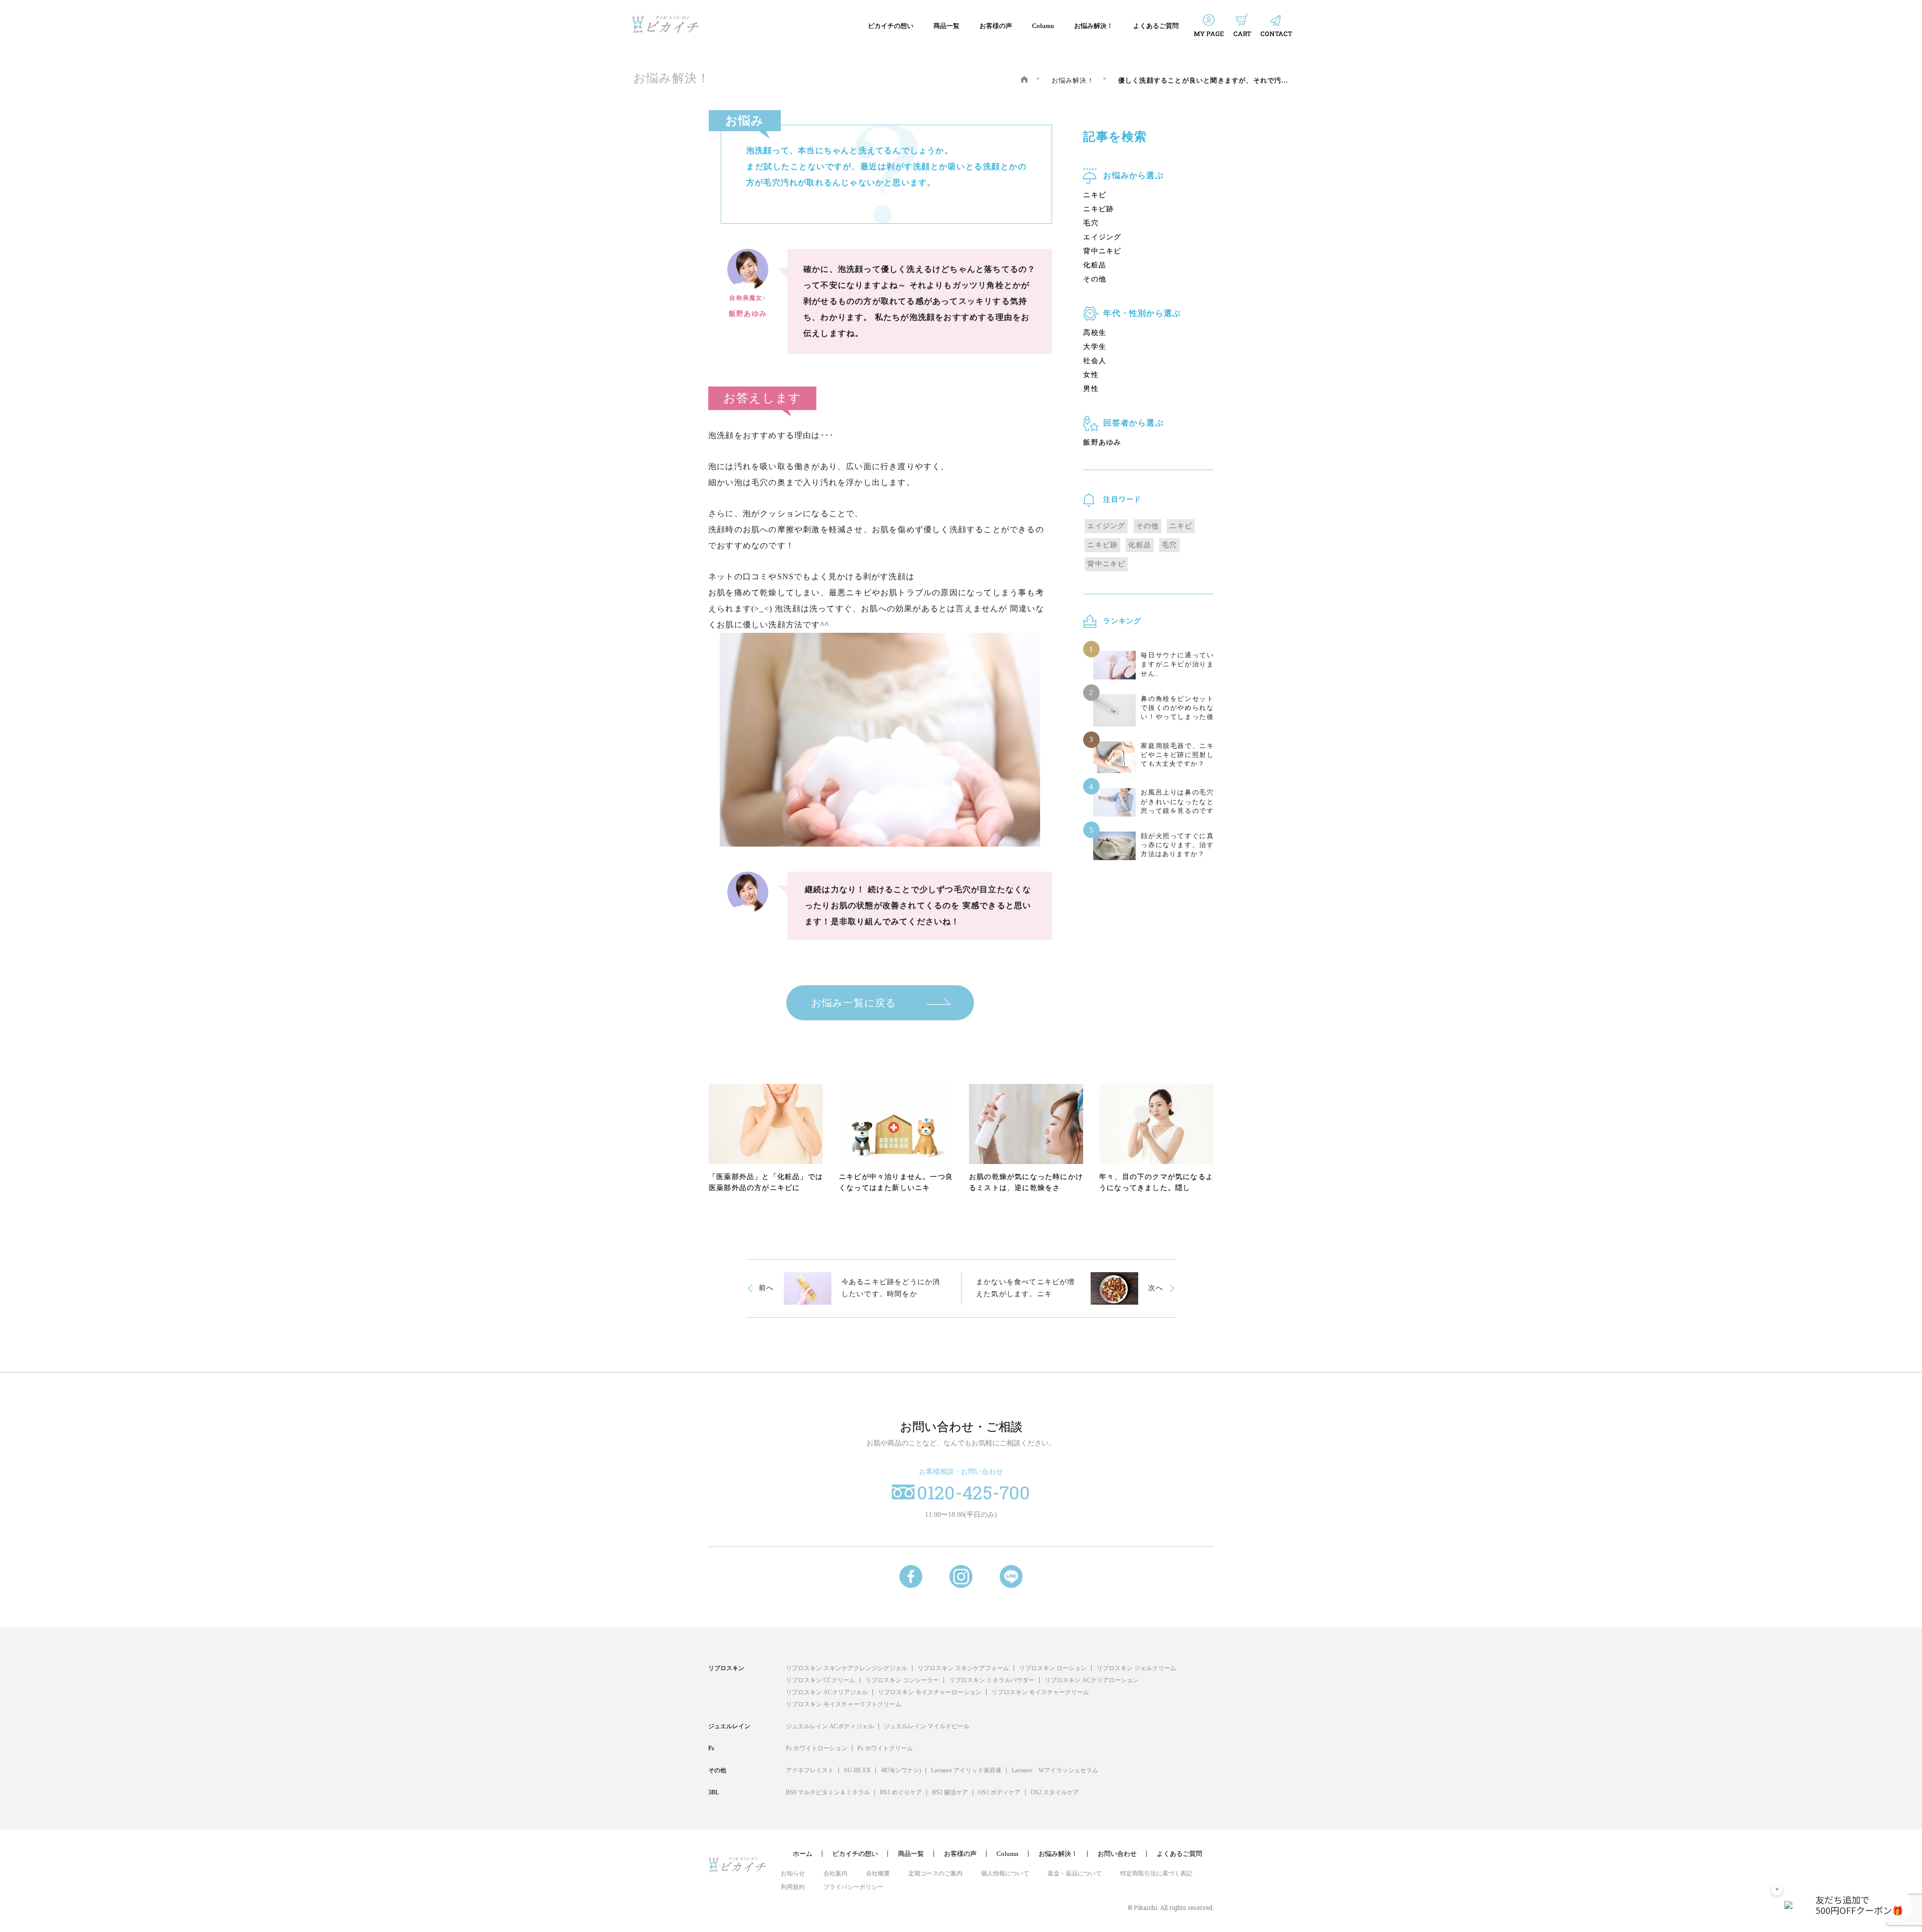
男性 (1091, 389)
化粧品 (1095, 265)
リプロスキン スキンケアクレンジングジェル (847, 1668)
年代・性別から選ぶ (1142, 313)
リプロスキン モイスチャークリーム (1040, 1692)
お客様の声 (996, 26)
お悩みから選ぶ (1133, 175)
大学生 (1095, 347)
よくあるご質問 (1156, 26)
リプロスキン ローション (1053, 1668)
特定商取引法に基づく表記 (1156, 1873)
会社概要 (878, 1873)
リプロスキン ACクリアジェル (827, 1692)
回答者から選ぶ (1133, 423)
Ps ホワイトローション (817, 1748)
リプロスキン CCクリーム (821, 1680)
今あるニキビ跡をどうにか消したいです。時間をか (891, 1288)
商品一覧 (946, 26)
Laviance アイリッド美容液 (966, 1770)
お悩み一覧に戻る (854, 1003)
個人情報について (1005, 1873)
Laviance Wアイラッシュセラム (1055, 1770)
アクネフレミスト (810, 1770)
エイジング (1102, 237)
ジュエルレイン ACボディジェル (830, 1726)
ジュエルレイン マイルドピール (927, 1726)
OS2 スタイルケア (1055, 1792)
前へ (766, 1288)
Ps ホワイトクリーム (885, 1748)
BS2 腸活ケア (950, 1792)
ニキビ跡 (1098, 209)
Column (1043, 26)
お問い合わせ (1117, 1854)
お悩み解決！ (1094, 26)
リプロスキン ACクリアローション (1092, 1680)
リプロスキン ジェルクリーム (1136, 1668)
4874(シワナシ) (901, 1770)
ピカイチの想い (891, 26)
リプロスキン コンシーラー (902, 1680)
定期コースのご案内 (935, 1873)
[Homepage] (1024, 79)
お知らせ (793, 1873)
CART (1242, 34)
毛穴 (1091, 223)
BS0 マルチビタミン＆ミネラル (828, 1792)
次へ (1156, 1288)
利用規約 (793, 1887)
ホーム (803, 1854)
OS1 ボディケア (999, 1792)
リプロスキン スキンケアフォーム (963, 1668)
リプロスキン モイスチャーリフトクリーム (844, 1704)
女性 (1091, 375)
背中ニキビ (1102, 251)
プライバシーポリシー (853, 1887)
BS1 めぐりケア (901, 1792)
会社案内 (835, 1873)
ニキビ (1095, 195)
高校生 (1095, 333)
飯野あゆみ (1102, 442)
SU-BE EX (857, 1770)
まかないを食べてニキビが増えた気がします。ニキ (1026, 1288)
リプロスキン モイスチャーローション (930, 1692)
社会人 (1095, 361)
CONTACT (1276, 34)
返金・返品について (1075, 1873)
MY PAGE (1209, 34)
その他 (1095, 279)
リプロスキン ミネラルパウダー (992, 1680)
